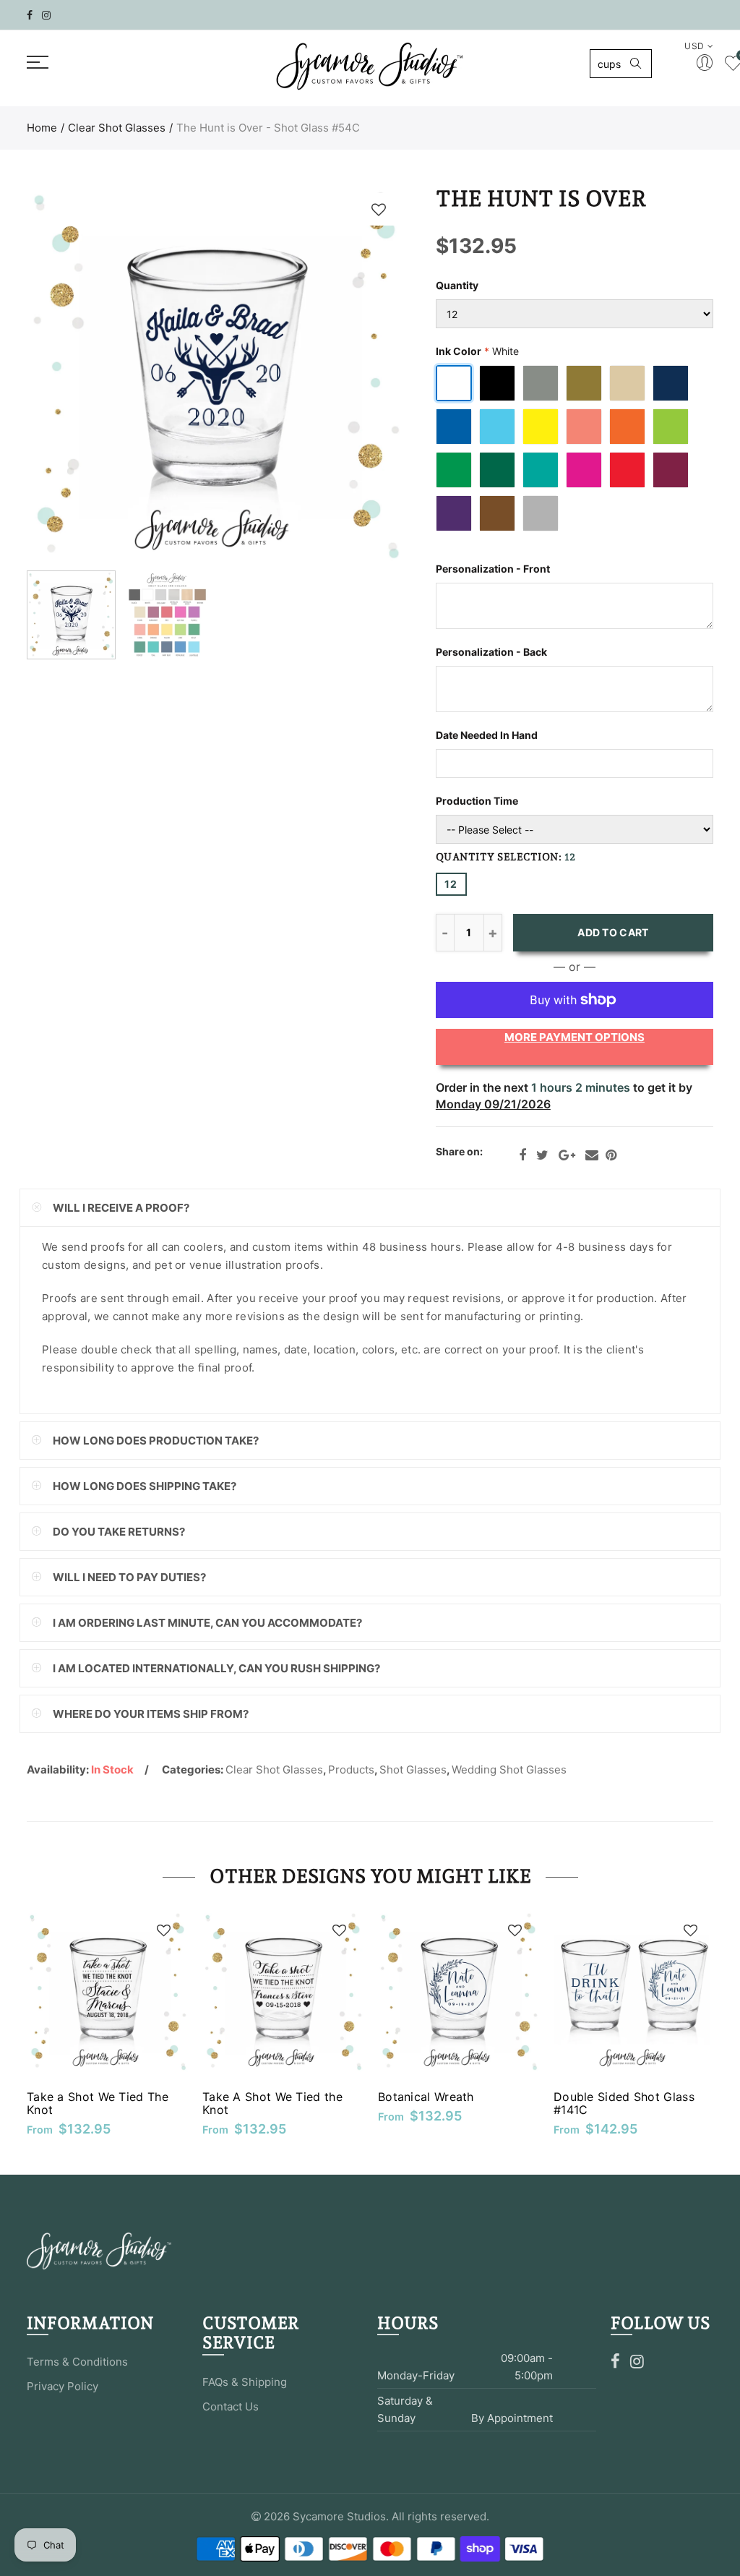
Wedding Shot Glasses (509, 1770)
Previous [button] (65, 375)
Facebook (522, 1155)
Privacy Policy (63, 2386)
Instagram (637, 2361)
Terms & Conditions (77, 2362)
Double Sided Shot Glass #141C (624, 2103)
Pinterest (611, 1155)
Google (567, 1155)
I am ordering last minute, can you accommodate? (207, 1623)
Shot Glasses (413, 1770)
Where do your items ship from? (151, 1714)
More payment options (575, 1037)
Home (42, 128)
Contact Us (231, 2406)
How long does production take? (156, 1441)
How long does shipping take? (145, 1486)
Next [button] (365, 375)
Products (351, 1770)
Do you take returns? (119, 1532)
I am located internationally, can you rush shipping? (216, 1668)
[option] (215, 375)
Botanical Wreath (426, 2097)
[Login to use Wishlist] (379, 209)
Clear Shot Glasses (117, 128)
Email (592, 1155)
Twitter (542, 1155)
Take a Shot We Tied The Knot (98, 2103)
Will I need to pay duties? (129, 1577)
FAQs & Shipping (245, 2382)
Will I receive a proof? (121, 1208)
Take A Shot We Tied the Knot (272, 2103)
